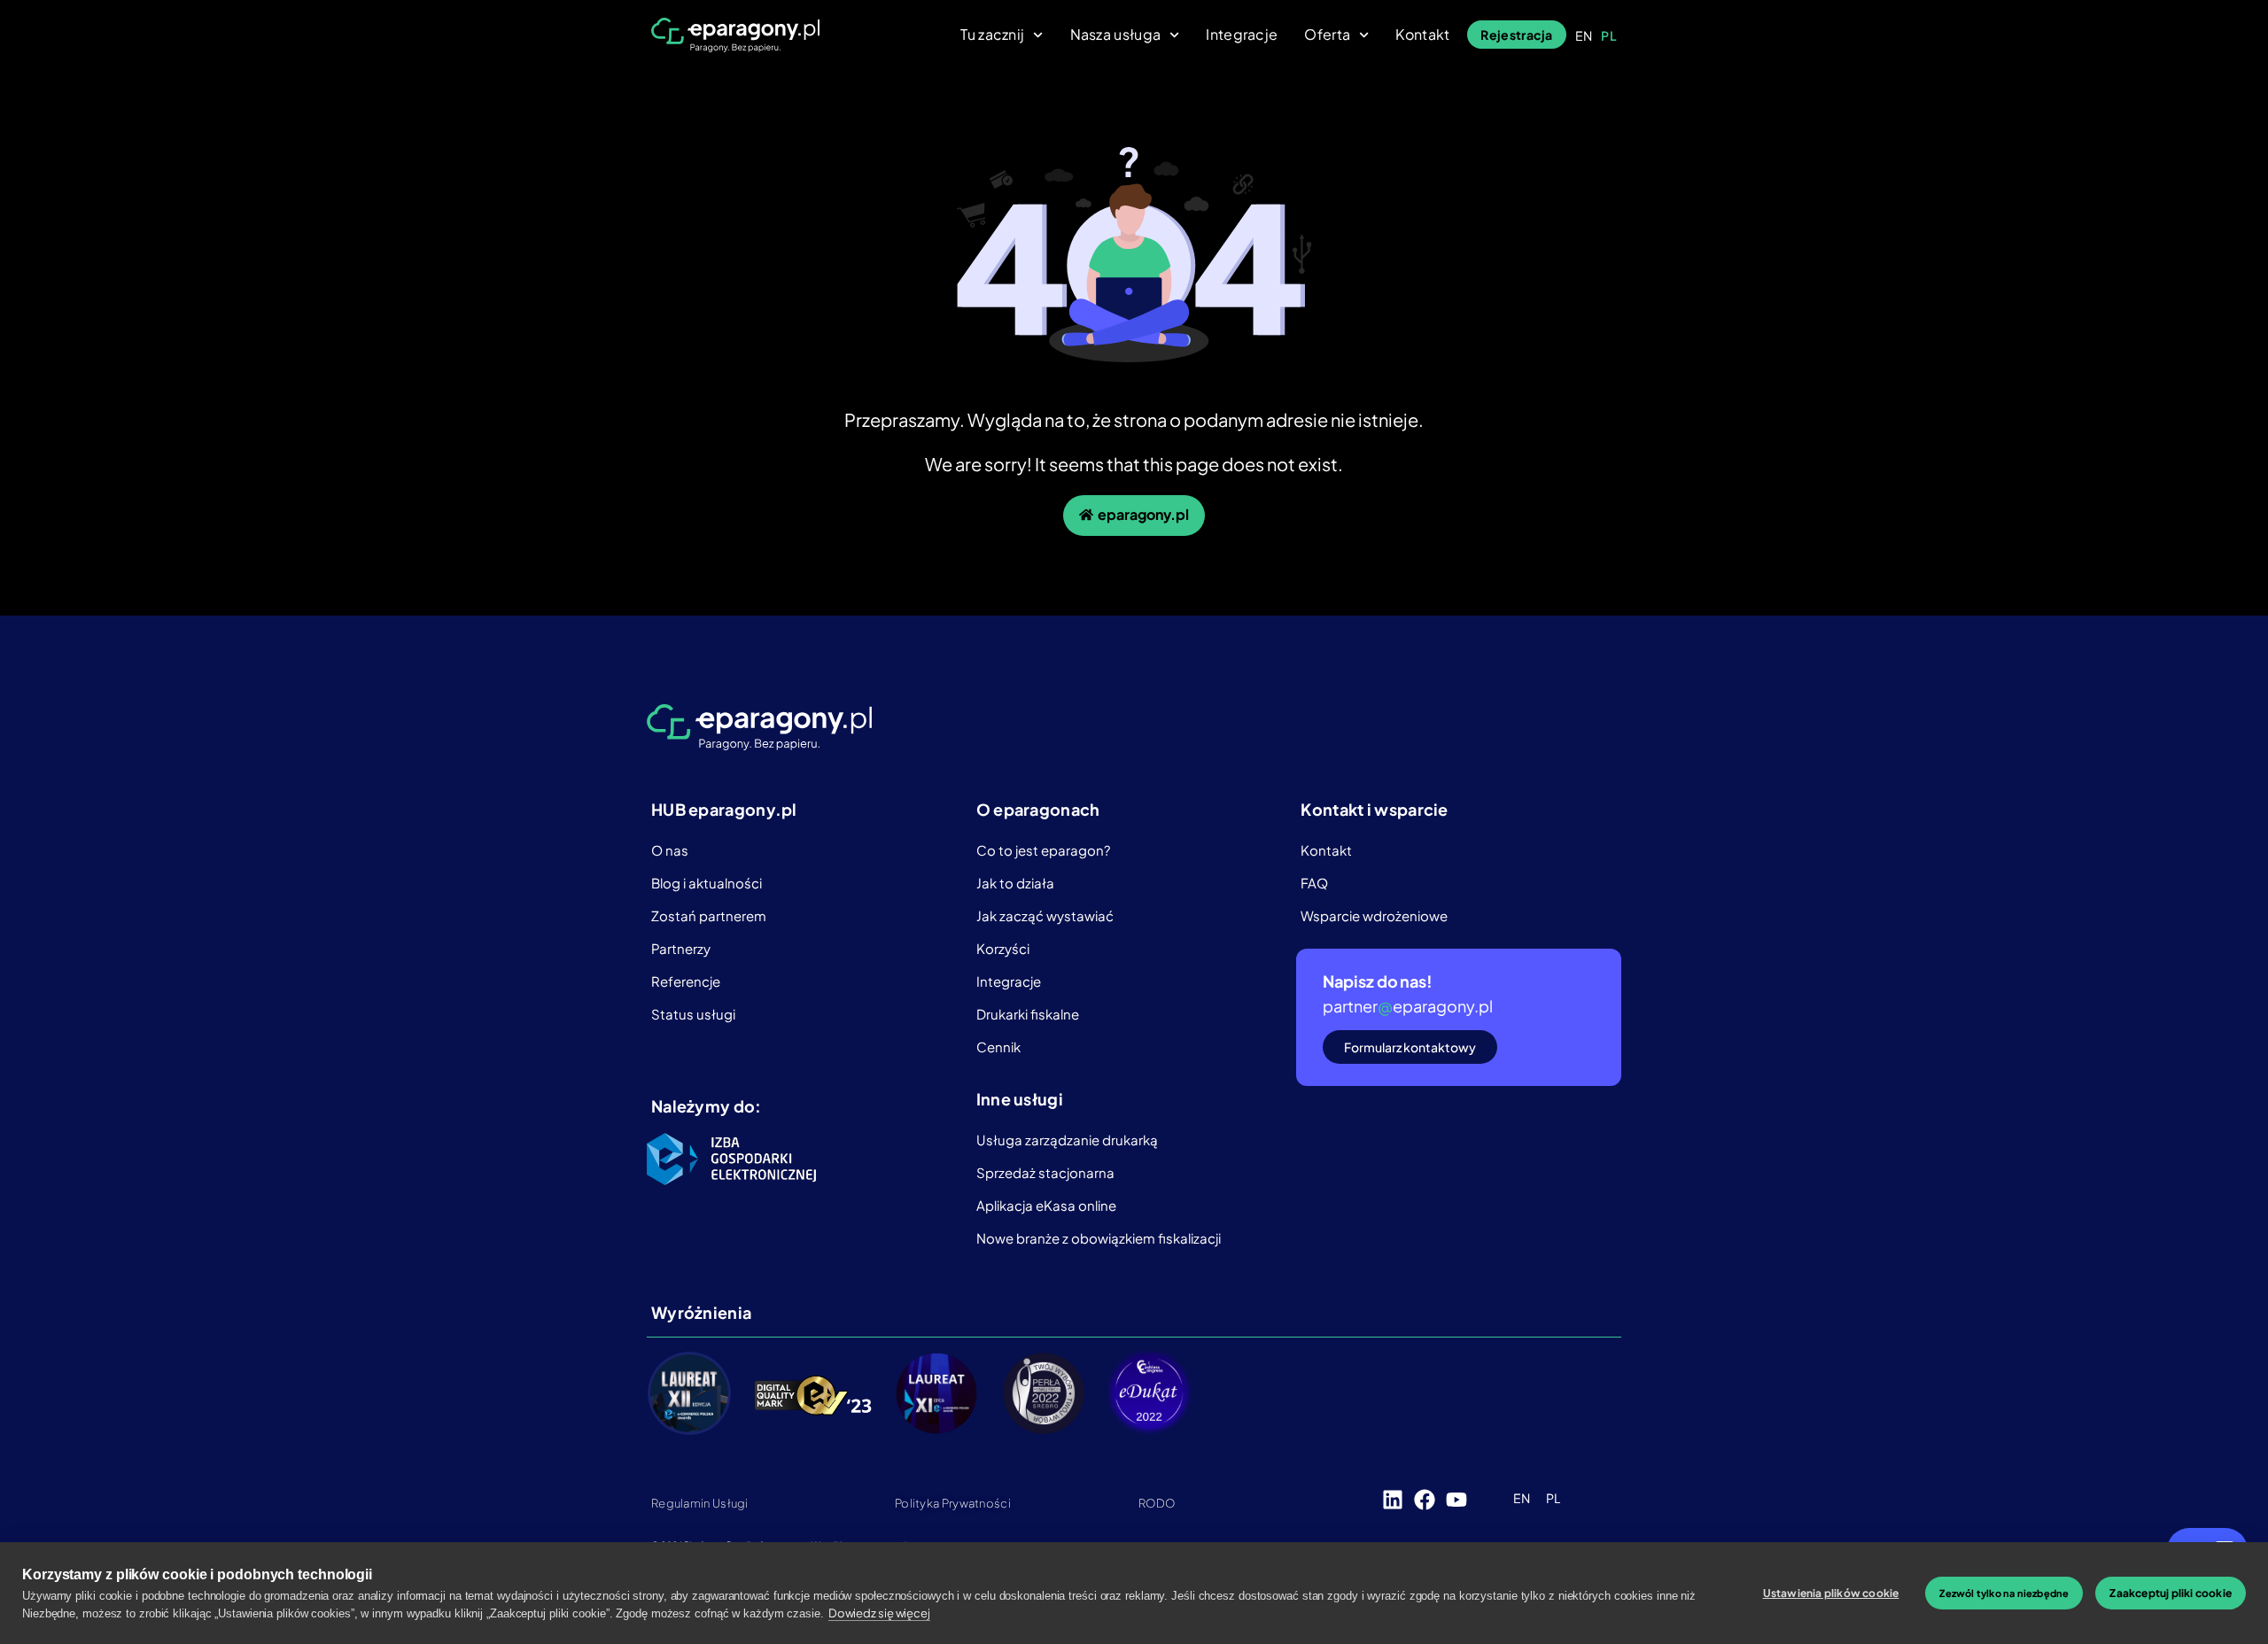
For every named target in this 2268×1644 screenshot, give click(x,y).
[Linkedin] (1393, 1500)
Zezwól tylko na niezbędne (2004, 1593)
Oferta (1327, 35)
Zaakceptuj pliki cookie (2171, 1593)
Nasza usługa (1116, 35)
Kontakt (1422, 35)
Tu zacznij (992, 35)
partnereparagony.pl (1408, 1006)
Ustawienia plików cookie (1831, 1593)
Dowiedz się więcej (879, 1613)
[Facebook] (1425, 1500)
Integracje (1242, 35)
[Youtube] (1456, 1500)
